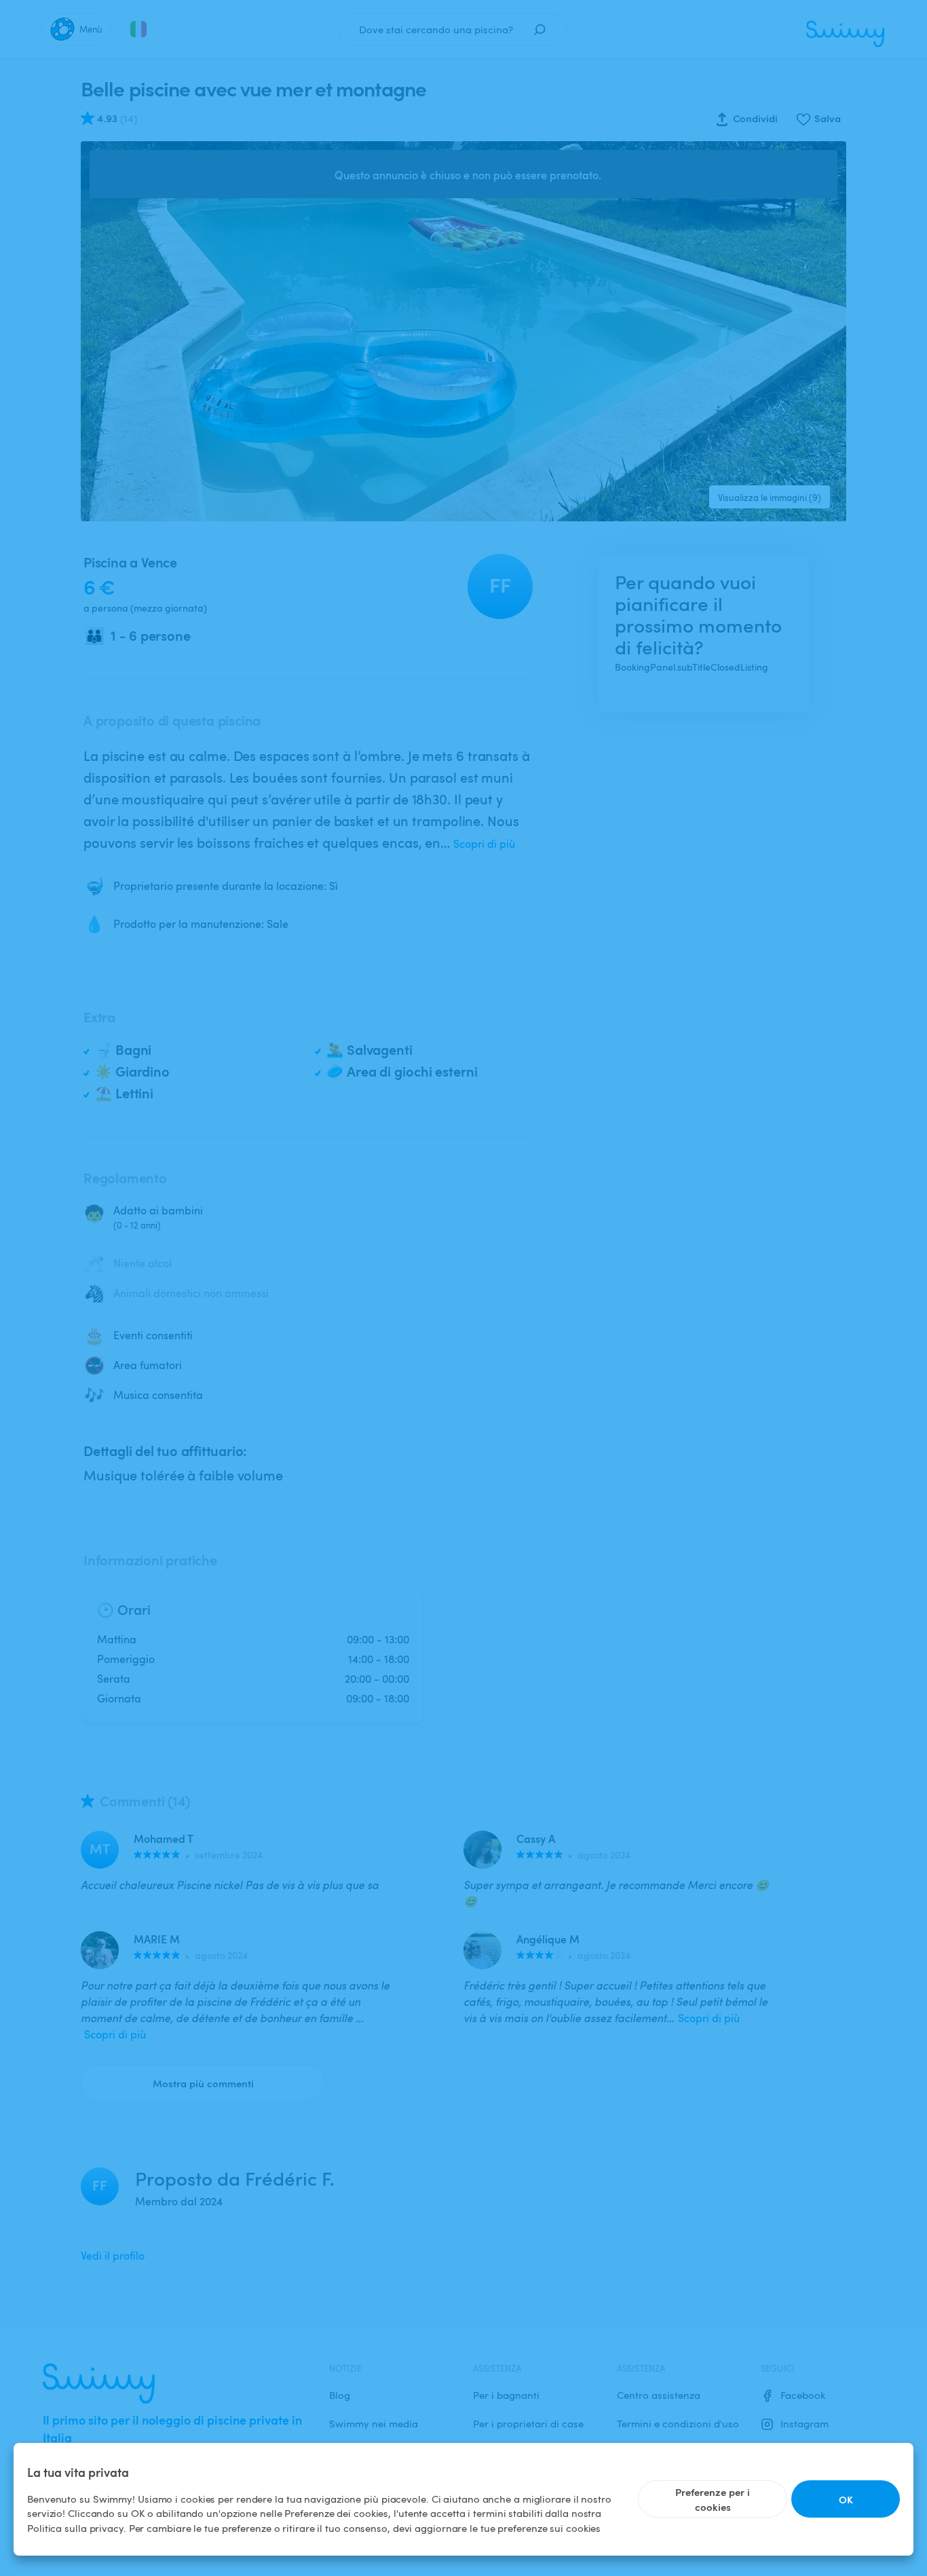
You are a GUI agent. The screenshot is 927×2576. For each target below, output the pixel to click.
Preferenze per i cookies (713, 2499)
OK (846, 2499)
